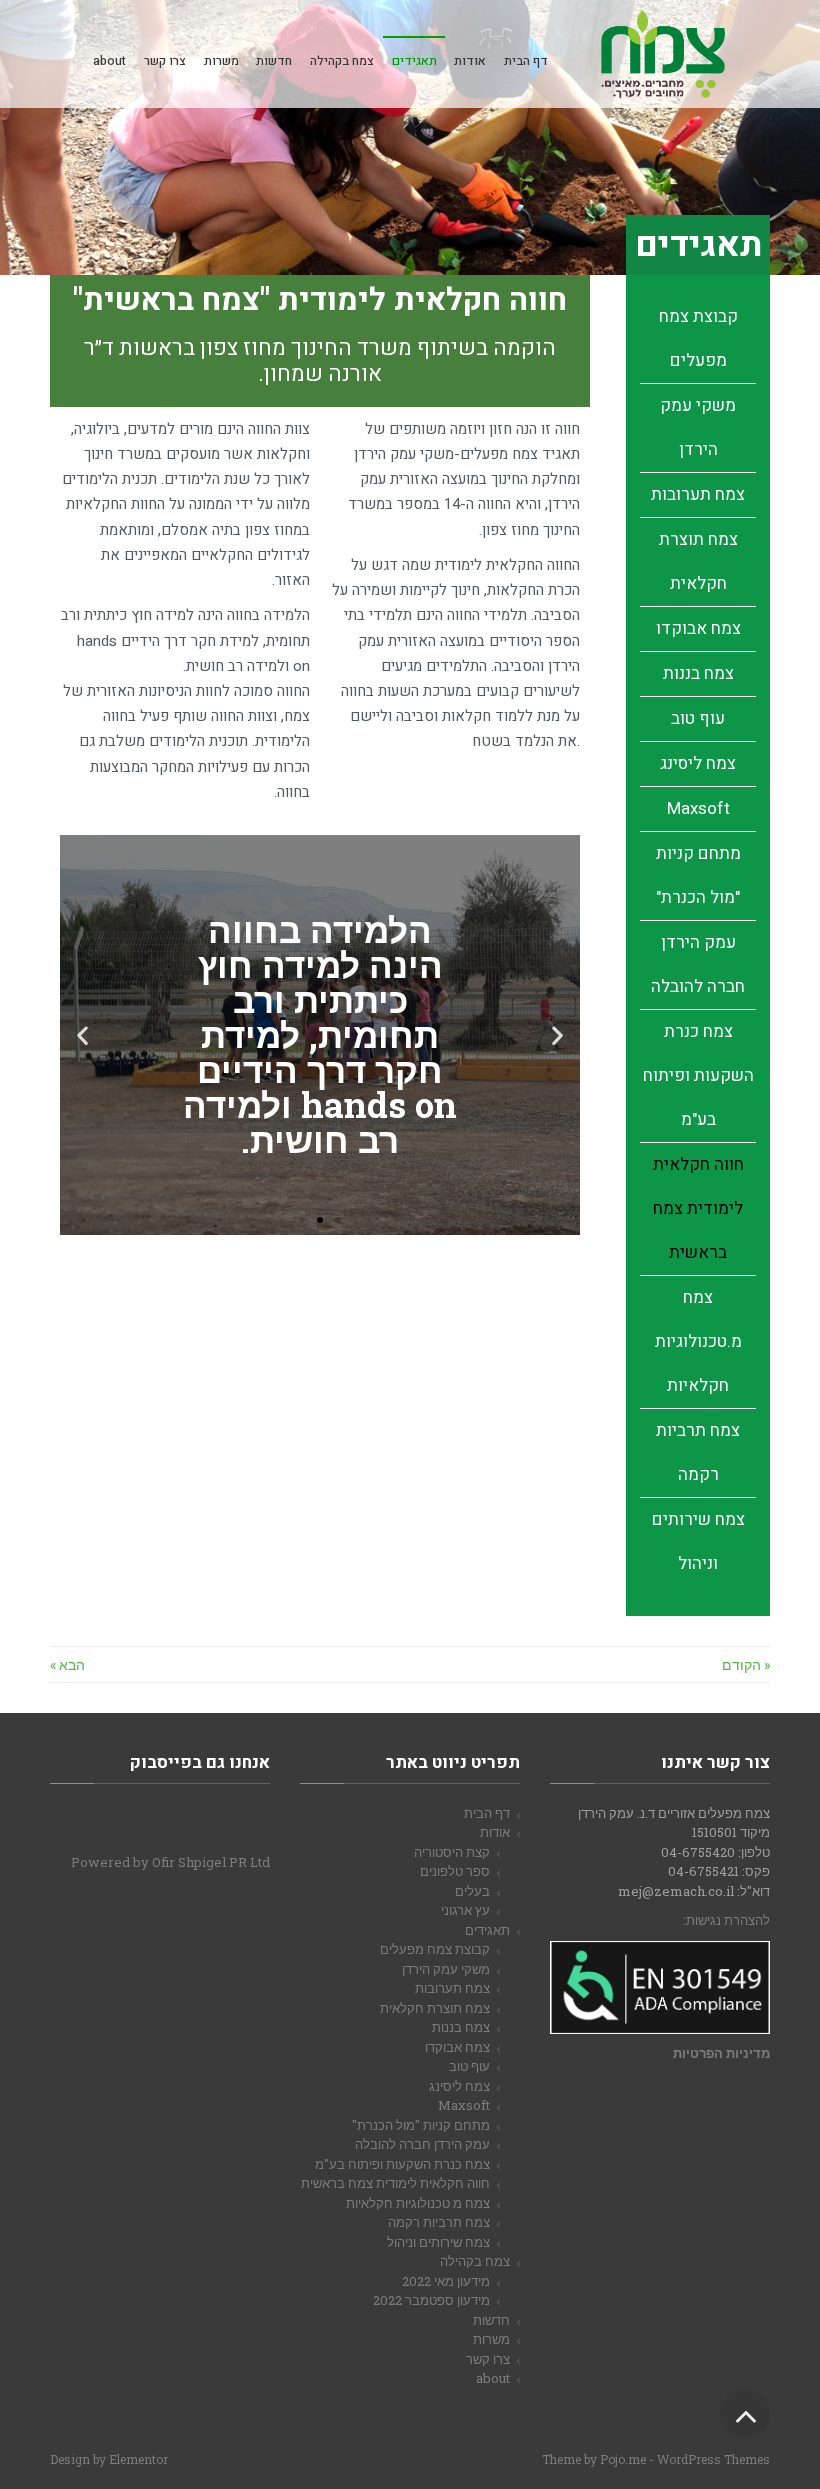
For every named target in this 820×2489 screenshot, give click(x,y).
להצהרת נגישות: (726, 1920)
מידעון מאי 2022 (446, 2281)
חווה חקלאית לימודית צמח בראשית (698, 1208)
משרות (491, 2339)
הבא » (67, 1664)
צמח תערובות (698, 494)
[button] (557, 1034)
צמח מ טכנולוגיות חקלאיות (418, 2203)
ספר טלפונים (455, 1871)
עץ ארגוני (465, 1910)
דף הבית (487, 1813)
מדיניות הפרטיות (721, 2053)
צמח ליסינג (698, 763)
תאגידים (487, 1930)
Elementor (138, 2459)
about (493, 2378)
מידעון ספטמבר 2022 (431, 2300)
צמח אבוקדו (698, 628)
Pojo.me (623, 2459)
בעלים (472, 1891)
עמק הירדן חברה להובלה (422, 2144)
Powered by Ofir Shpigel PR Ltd (170, 1862)
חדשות (491, 2320)
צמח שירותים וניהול (438, 2242)
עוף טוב (698, 718)
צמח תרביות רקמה (439, 2222)
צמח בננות (698, 673)
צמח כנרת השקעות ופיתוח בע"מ (698, 1075)
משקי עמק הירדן (446, 1969)
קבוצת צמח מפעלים (435, 1949)
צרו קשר (488, 2359)
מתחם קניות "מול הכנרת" (421, 2125)
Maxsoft (698, 808)
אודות (495, 1832)
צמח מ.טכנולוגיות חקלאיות (698, 1341)
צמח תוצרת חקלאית (435, 2008)
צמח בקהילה (475, 2261)
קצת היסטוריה (452, 1852)
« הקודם (746, 1664)
